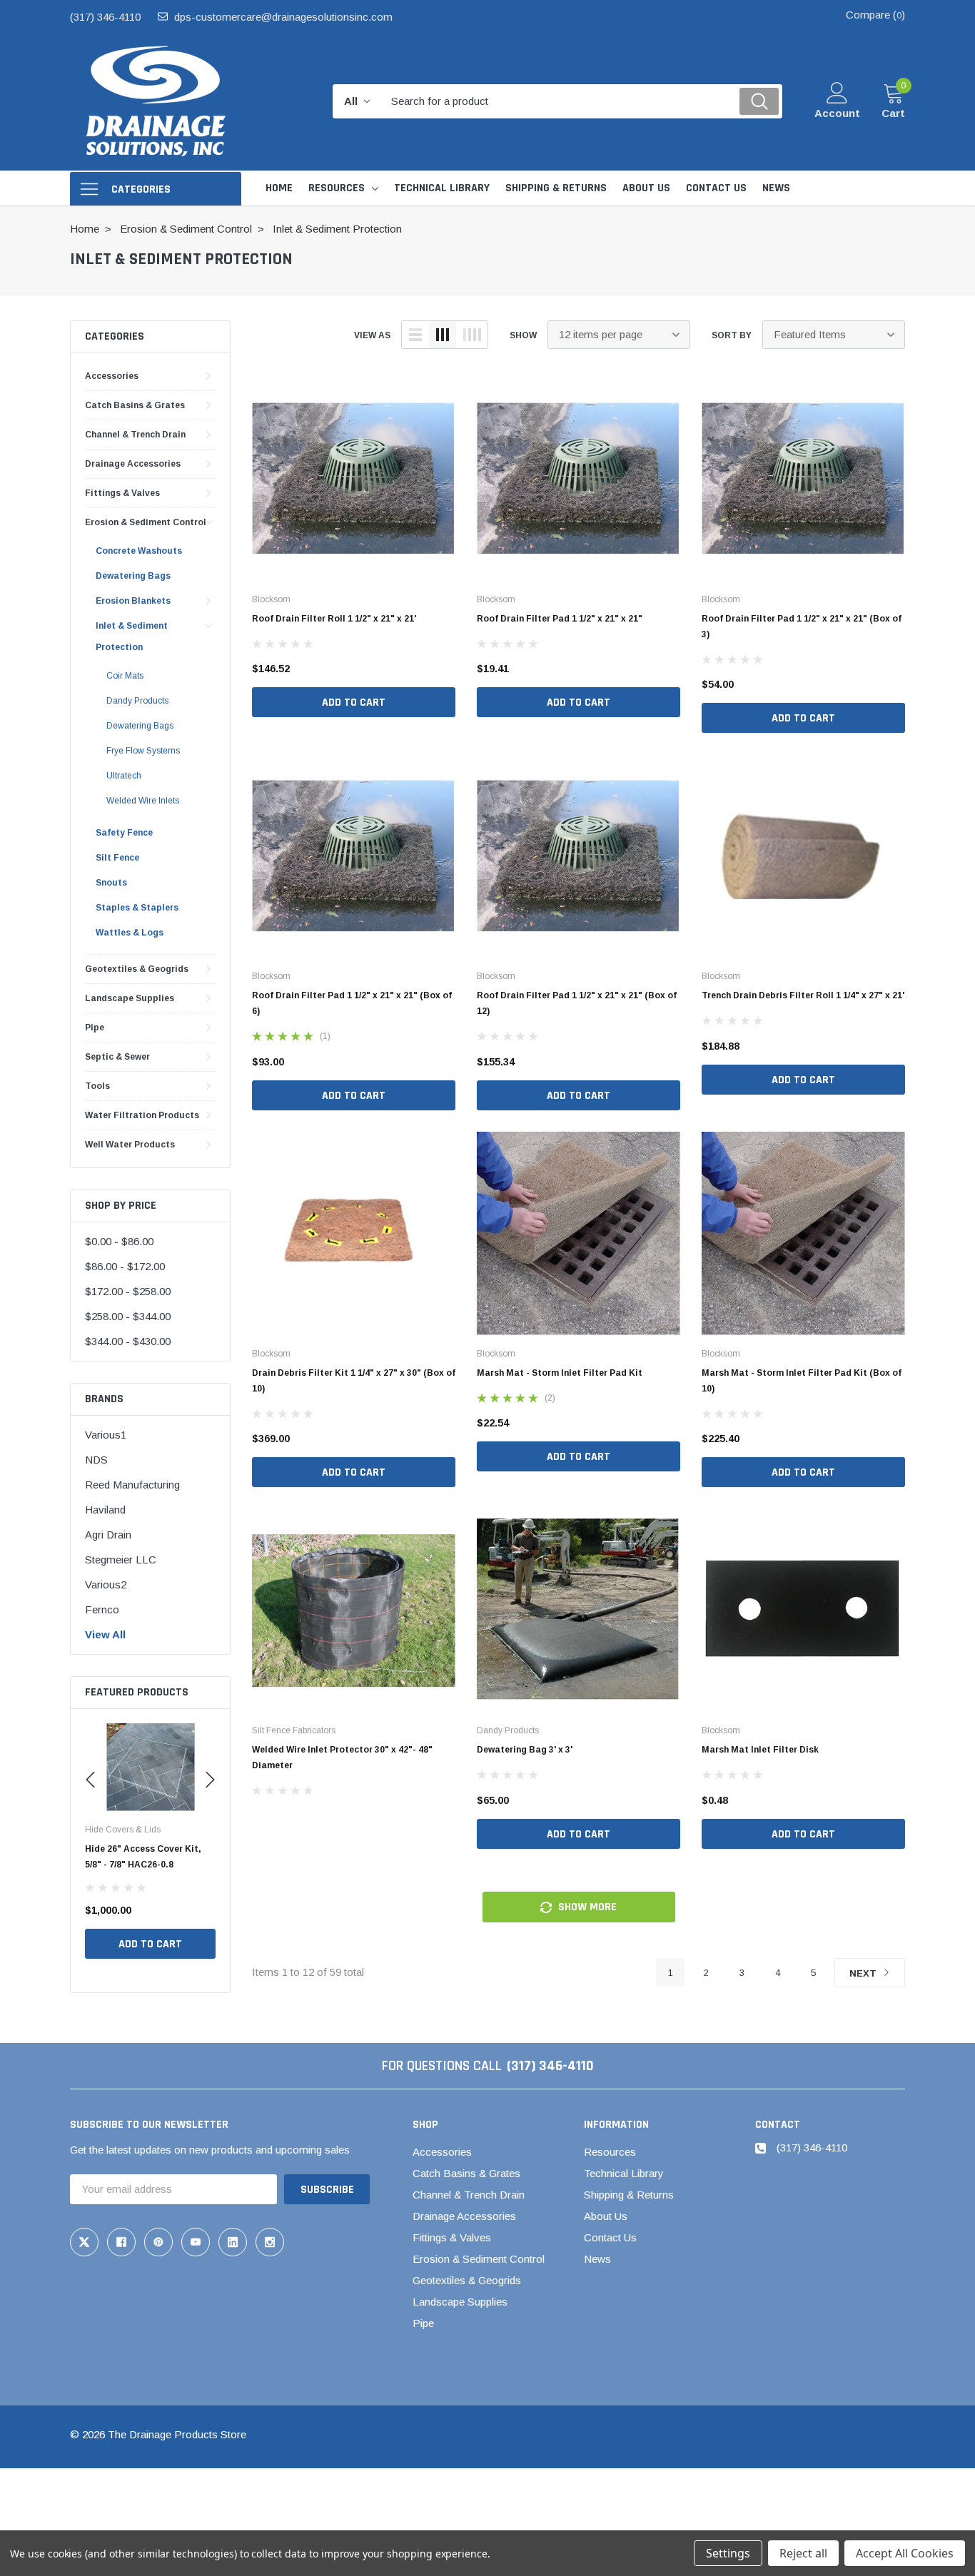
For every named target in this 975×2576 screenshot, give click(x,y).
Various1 (106, 1435)
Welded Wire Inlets (143, 801)
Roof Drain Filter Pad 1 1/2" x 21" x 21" (560, 619)
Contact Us (610, 2237)
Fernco (102, 1609)
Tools (97, 1086)
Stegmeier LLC (121, 1560)
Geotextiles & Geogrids (137, 969)
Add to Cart (150, 1944)
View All (105, 1634)
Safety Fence (124, 833)
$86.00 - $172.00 (125, 1266)
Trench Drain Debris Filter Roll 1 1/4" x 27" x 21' (803, 995)
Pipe (95, 1028)
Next (864, 1973)
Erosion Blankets (133, 601)
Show (523, 335)
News (597, 2259)
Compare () (875, 15)
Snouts (111, 883)
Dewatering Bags (133, 576)
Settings (728, 2553)
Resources (337, 188)
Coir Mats (125, 676)
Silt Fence (117, 858)
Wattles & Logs (130, 933)
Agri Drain (108, 1535)
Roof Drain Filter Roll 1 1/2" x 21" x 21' (334, 619)
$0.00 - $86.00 (119, 1241)
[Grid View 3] (443, 335)
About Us (606, 2216)
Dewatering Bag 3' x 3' (525, 1750)
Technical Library (624, 2173)
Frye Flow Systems (143, 751)
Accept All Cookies (905, 2553)
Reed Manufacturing (132, 1485)
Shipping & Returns (629, 2195)
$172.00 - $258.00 (128, 1291)
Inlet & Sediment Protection (132, 637)
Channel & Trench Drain (135, 435)
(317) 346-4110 (105, 17)
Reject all (803, 2553)
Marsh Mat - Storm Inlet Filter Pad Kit (560, 1373)
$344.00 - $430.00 (128, 1341)
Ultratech (124, 776)
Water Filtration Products (142, 1115)
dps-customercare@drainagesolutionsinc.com (283, 17)
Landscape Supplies (130, 998)
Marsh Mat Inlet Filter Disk (760, 1750)
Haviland (105, 1510)
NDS (96, 1460)
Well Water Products (130, 1145)
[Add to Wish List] (208, 1910)
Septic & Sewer (117, 1057)
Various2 (106, 1584)
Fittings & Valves (122, 493)
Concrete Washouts (139, 551)
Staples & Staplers (137, 908)
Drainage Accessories (133, 464)
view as (372, 335)
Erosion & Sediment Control (146, 522)
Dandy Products (137, 701)
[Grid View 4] (472, 335)
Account (837, 113)
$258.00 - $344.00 (128, 1316)
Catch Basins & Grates (135, 405)
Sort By (732, 335)
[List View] (415, 335)
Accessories (112, 376)
